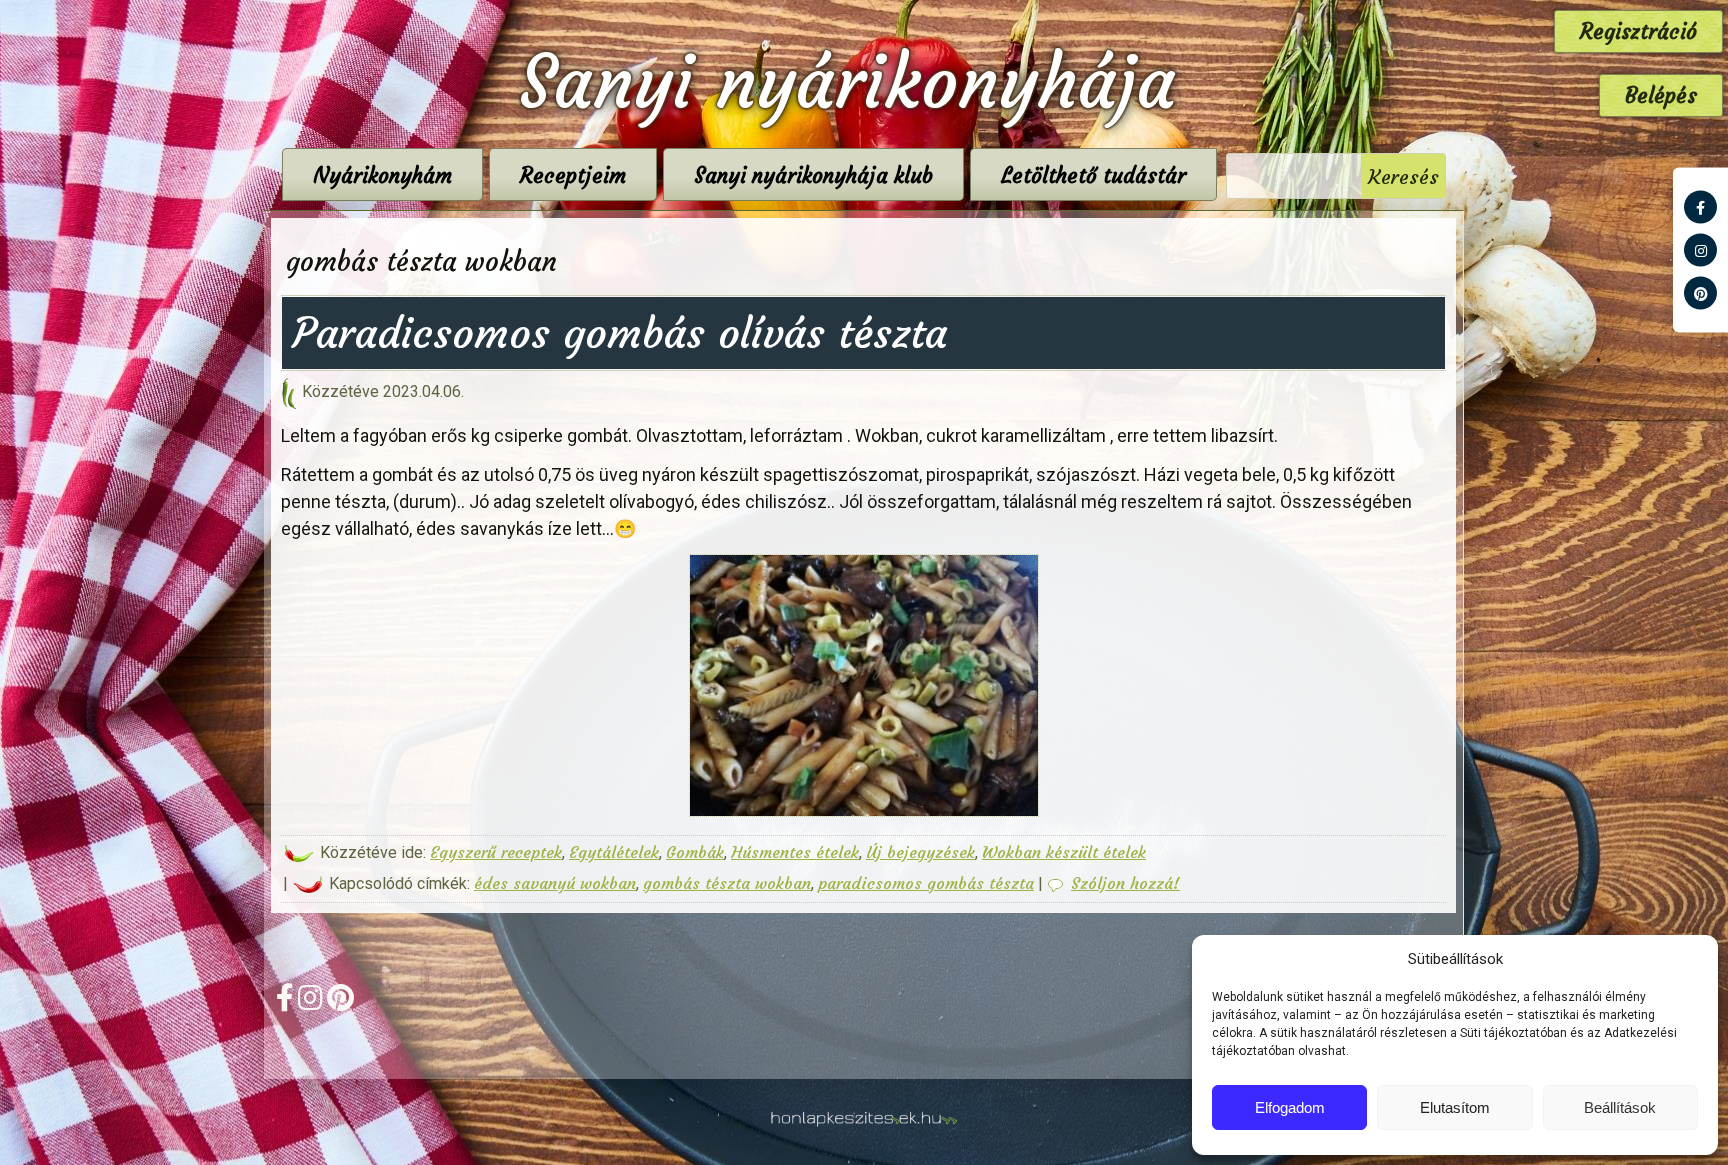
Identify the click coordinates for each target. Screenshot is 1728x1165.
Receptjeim (573, 175)
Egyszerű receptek (496, 852)
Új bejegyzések (920, 852)
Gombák (695, 852)
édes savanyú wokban (555, 883)
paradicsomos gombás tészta (926, 883)
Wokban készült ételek (1064, 852)
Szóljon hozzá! (1125, 883)
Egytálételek (614, 852)
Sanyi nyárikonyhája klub (813, 175)
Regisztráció (1638, 31)
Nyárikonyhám (382, 175)
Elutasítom (1455, 1107)
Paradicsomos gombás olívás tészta (619, 333)
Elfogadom (1290, 1107)
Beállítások (1620, 1107)
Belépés (1661, 95)
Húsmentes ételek (795, 852)
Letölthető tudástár (1093, 175)
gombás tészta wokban (727, 883)
